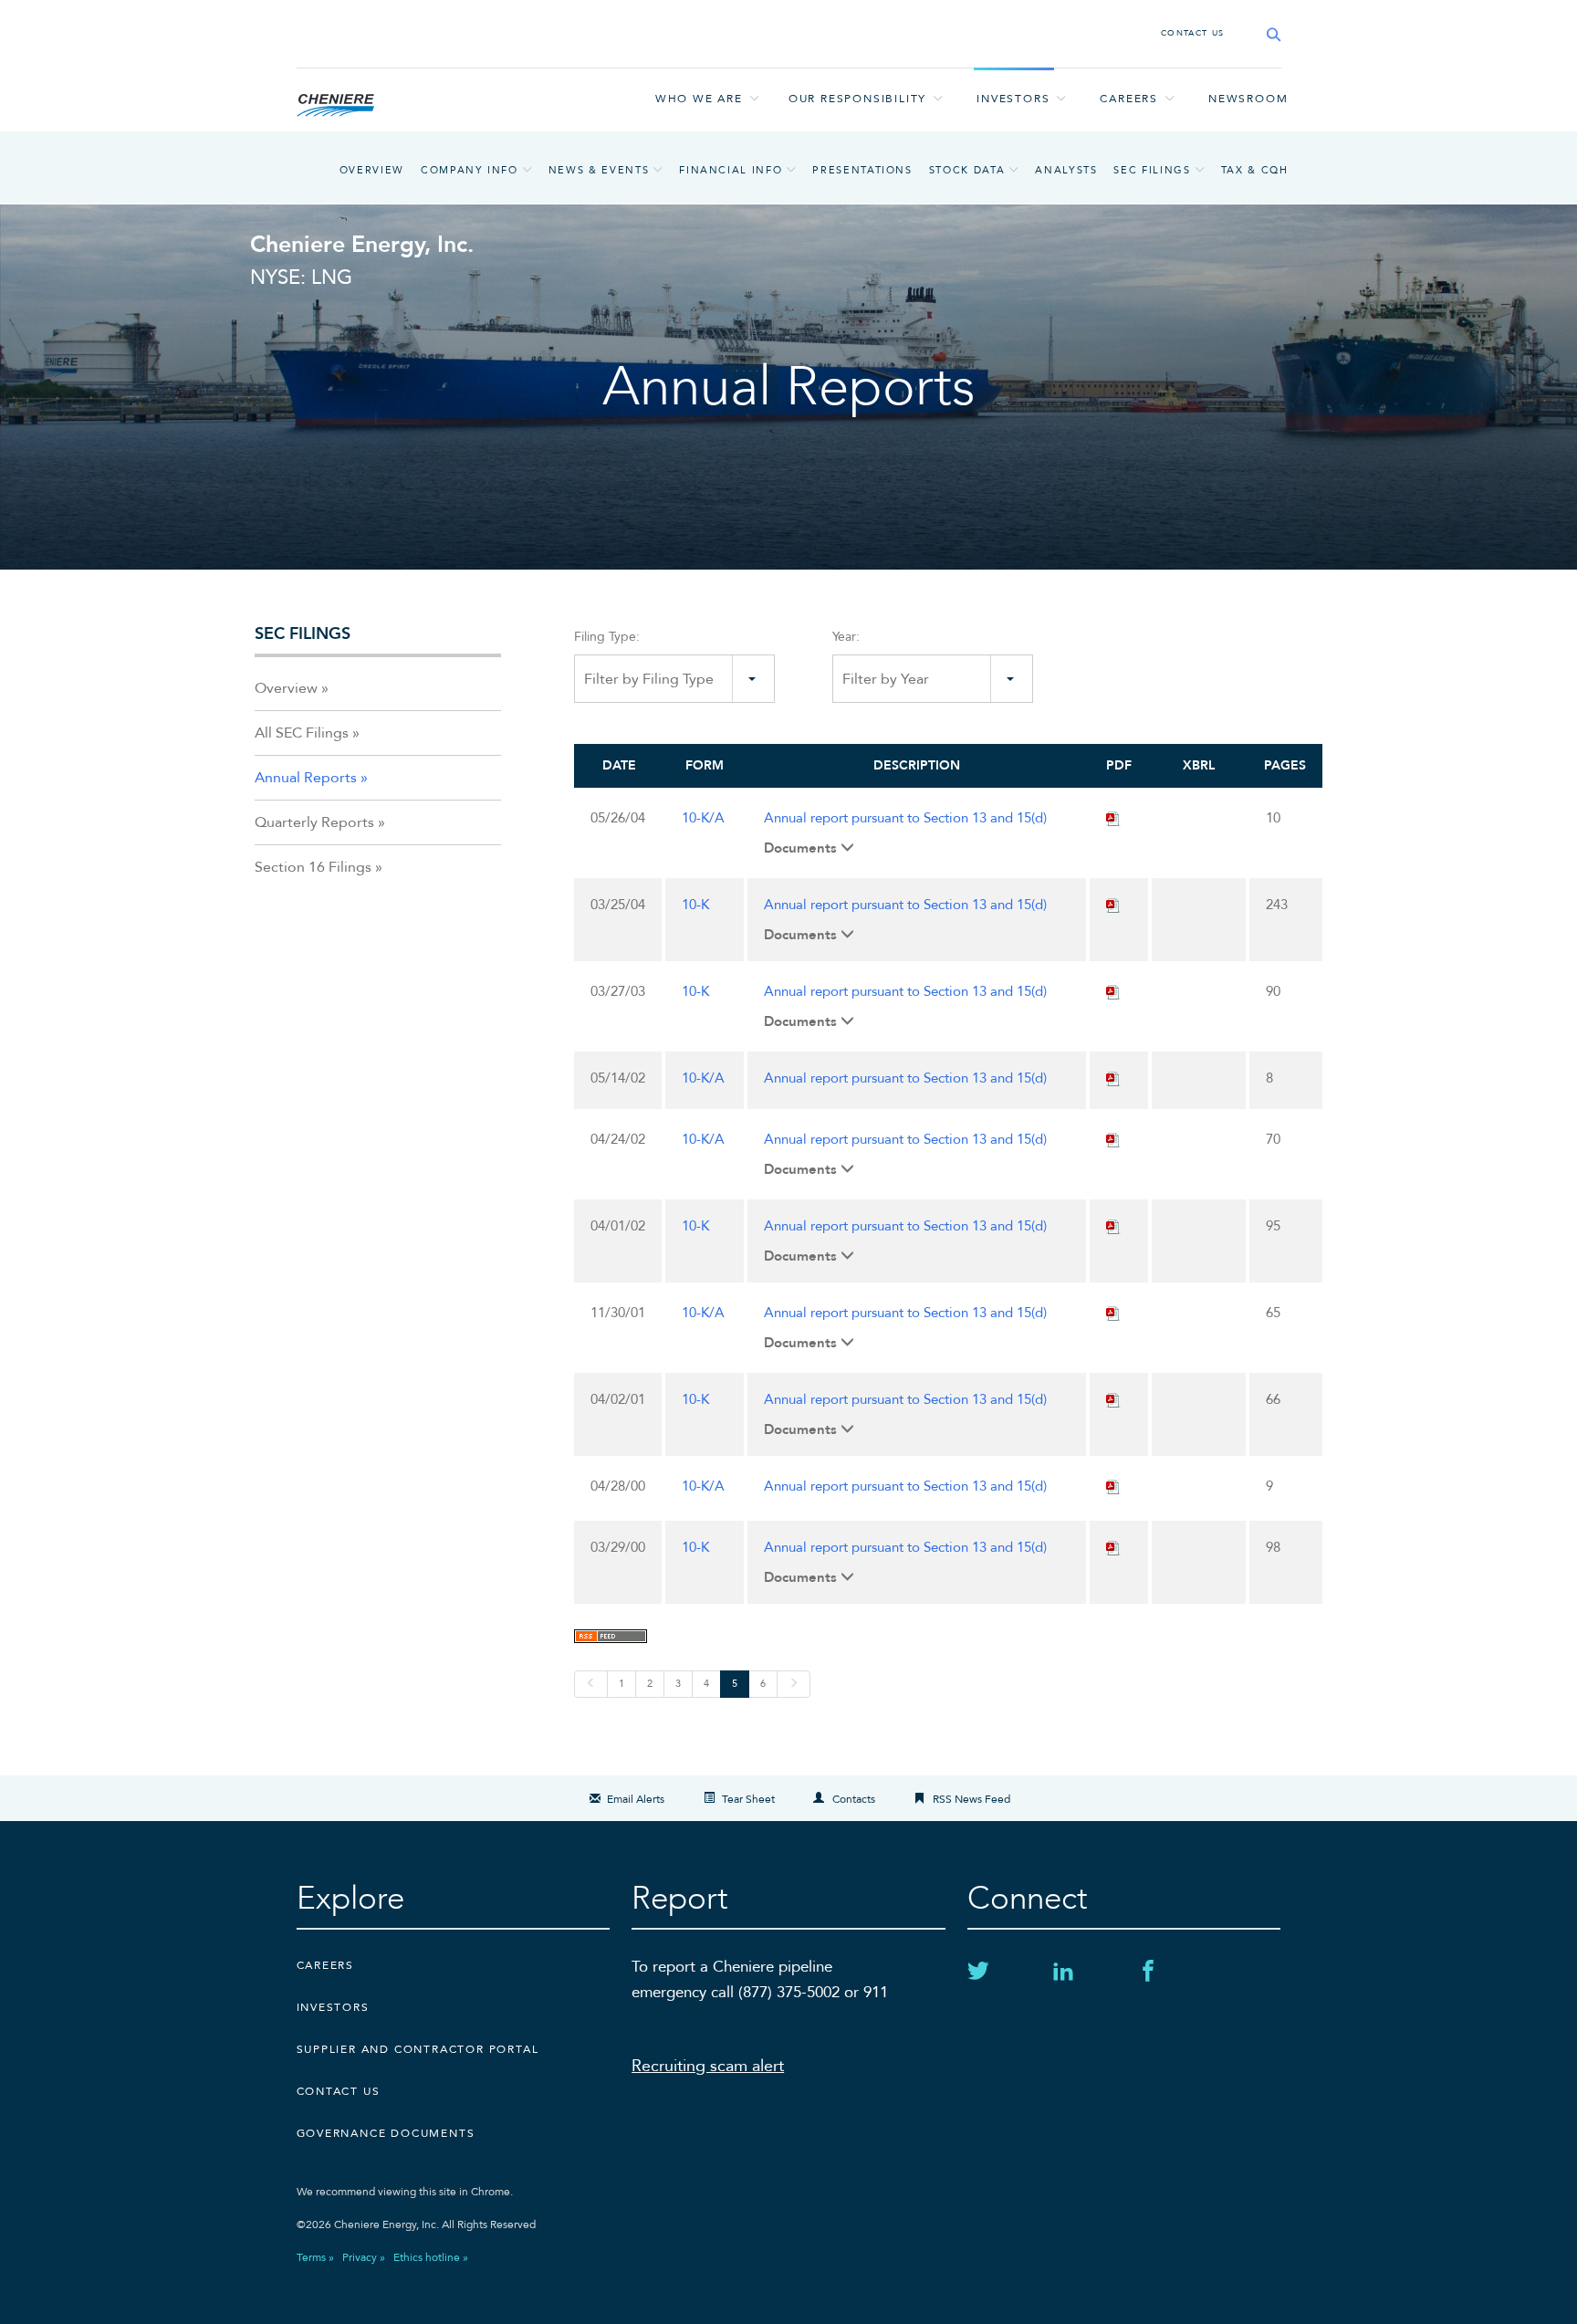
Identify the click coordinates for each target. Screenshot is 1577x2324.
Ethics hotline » (431, 2257)
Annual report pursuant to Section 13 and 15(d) (905, 818)
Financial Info (731, 170)
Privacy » (364, 2257)
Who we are (699, 99)
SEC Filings (1152, 170)
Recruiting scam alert (708, 2066)
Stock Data (967, 170)
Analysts (1066, 170)
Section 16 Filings (313, 867)
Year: (846, 637)
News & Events (599, 170)
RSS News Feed (971, 1799)
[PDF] (1113, 818)
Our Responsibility (857, 99)
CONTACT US (1193, 33)
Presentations (862, 170)
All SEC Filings (302, 733)
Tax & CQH (1255, 170)
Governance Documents (386, 2133)
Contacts (854, 1799)
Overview (372, 170)
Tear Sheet (748, 1799)
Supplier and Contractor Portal (418, 2049)
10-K (695, 905)
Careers (1129, 99)
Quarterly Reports (314, 822)
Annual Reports (306, 778)
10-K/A (703, 818)
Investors (1013, 99)
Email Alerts (636, 1799)
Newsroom (1248, 99)
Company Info (470, 170)
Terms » (315, 2257)
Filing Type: (607, 637)
